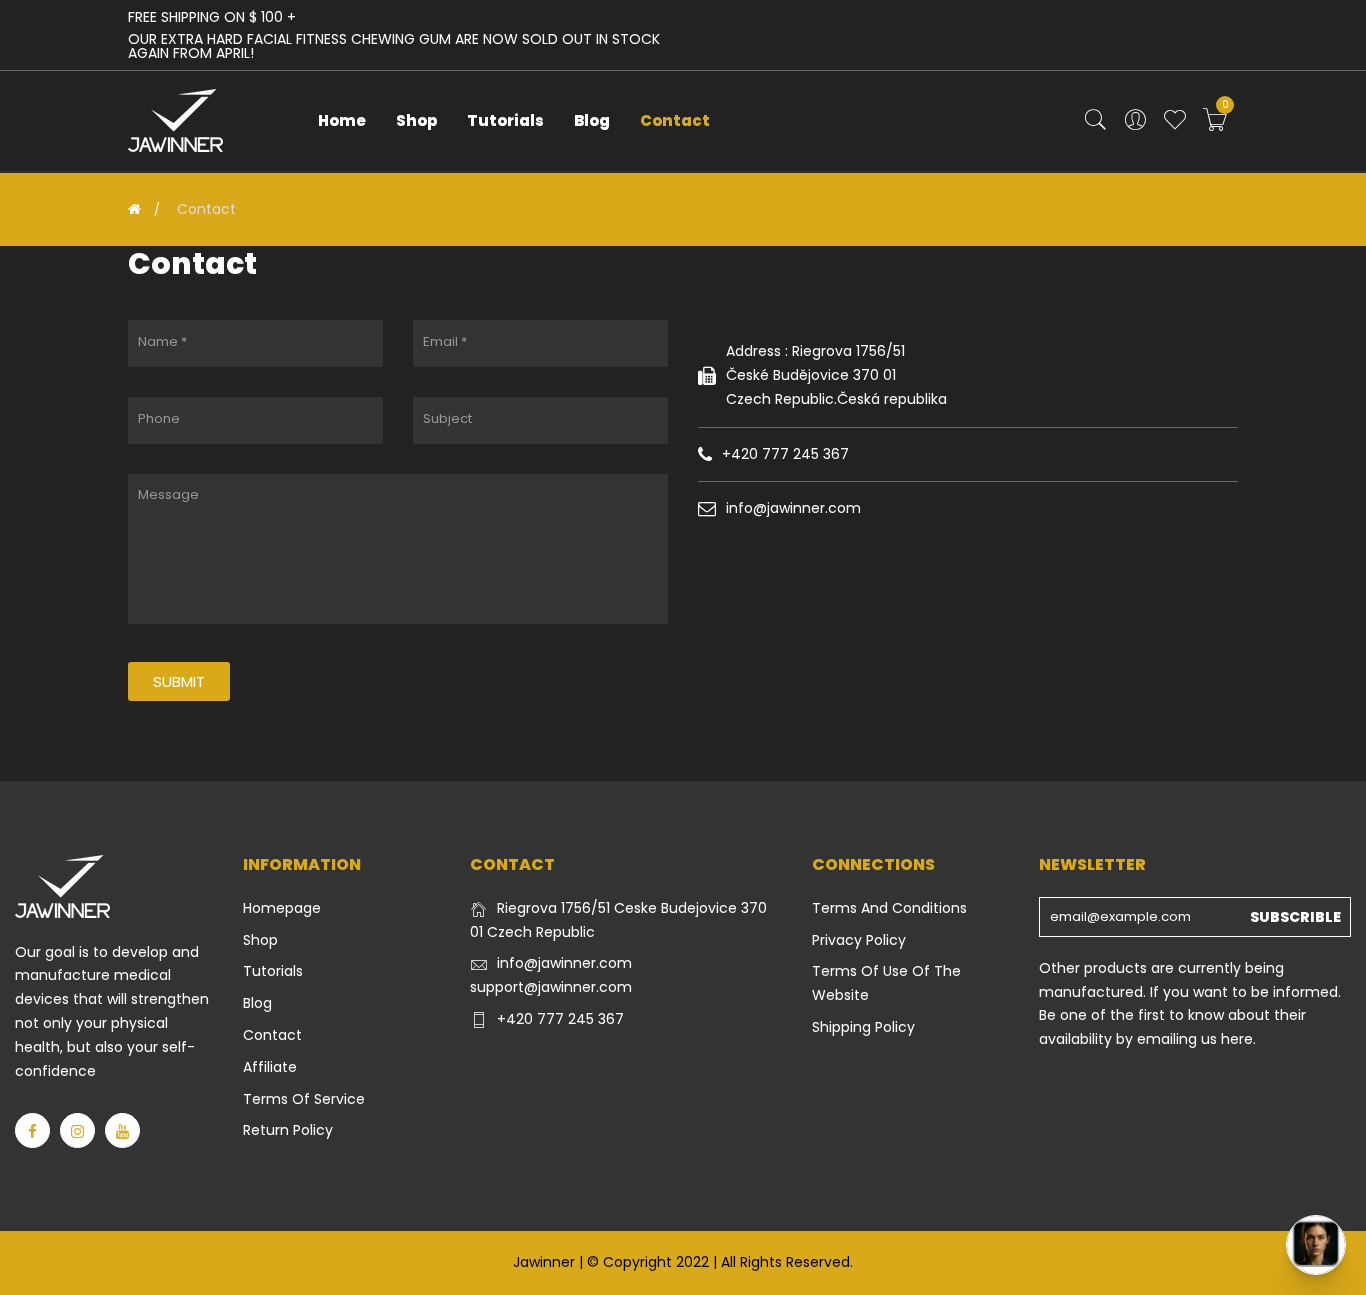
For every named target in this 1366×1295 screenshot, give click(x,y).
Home (342, 120)
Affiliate (270, 1067)
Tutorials (505, 120)
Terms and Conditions (889, 908)
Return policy (288, 1130)
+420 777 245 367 (560, 1019)
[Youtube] (122, 1130)
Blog (592, 120)
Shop (416, 120)
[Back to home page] (134, 209)
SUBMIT (179, 681)
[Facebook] (32, 1130)
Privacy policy (859, 940)
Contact (675, 120)
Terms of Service (304, 1099)
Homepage (282, 908)
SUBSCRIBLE (1295, 917)
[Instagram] (77, 1130)
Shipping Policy (863, 1027)
